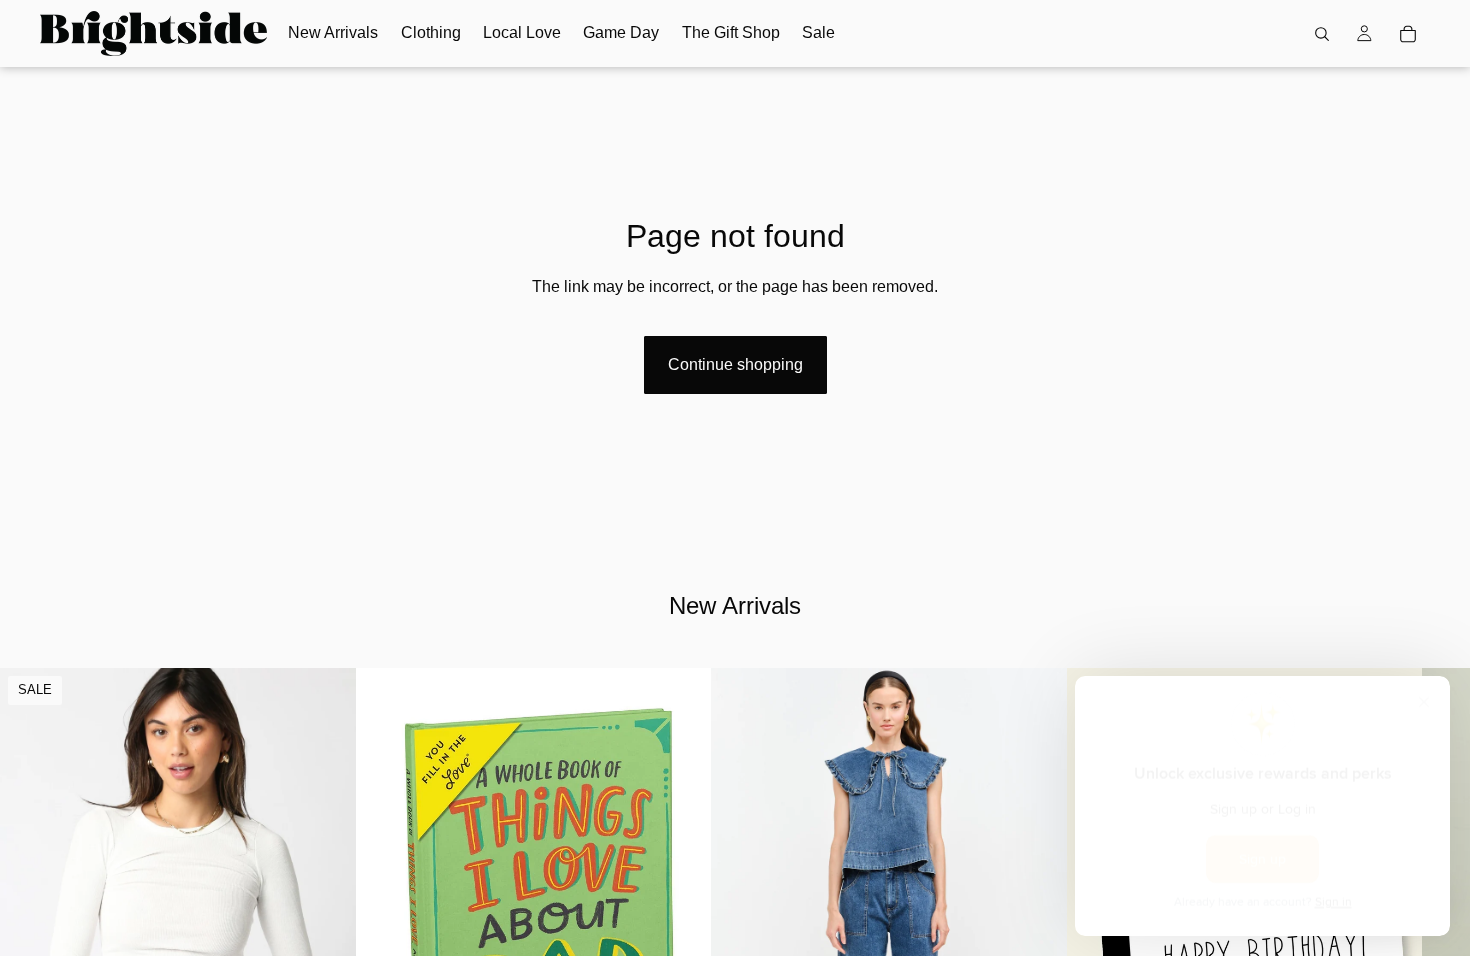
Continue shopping (735, 364)
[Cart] (1408, 34)
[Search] (1322, 34)
